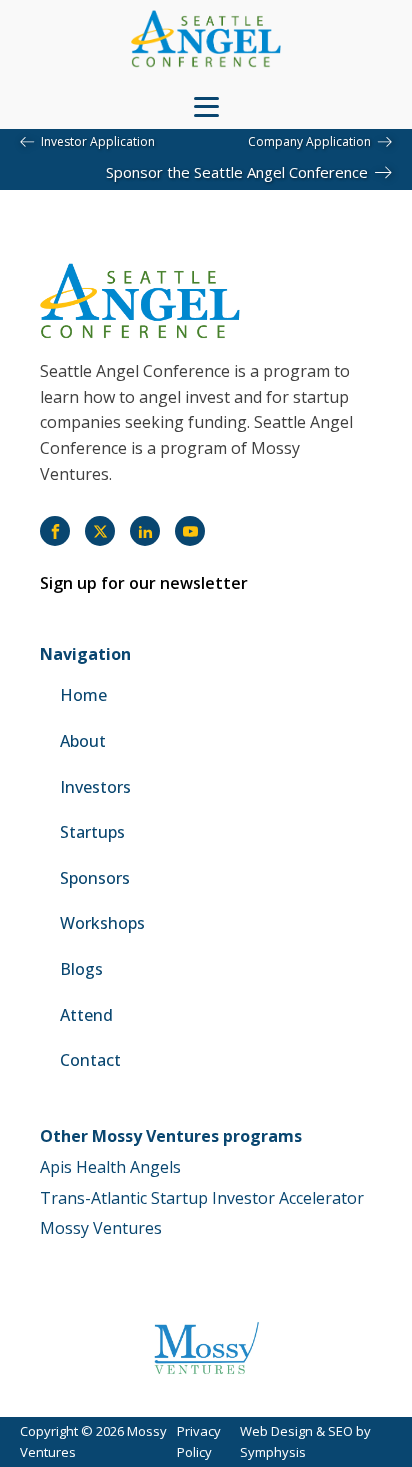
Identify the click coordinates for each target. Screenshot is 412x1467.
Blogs (81, 969)
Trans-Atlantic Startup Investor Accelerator (202, 1198)
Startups (92, 832)
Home (83, 695)
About (83, 741)
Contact (90, 1060)
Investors (95, 787)
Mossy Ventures (101, 1228)
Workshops (102, 923)
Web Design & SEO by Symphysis (305, 1441)
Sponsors (95, 878)
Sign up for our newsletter (144, 583)
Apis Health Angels (110, 1167)
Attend (86, 1015)
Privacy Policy (199, 1441)
